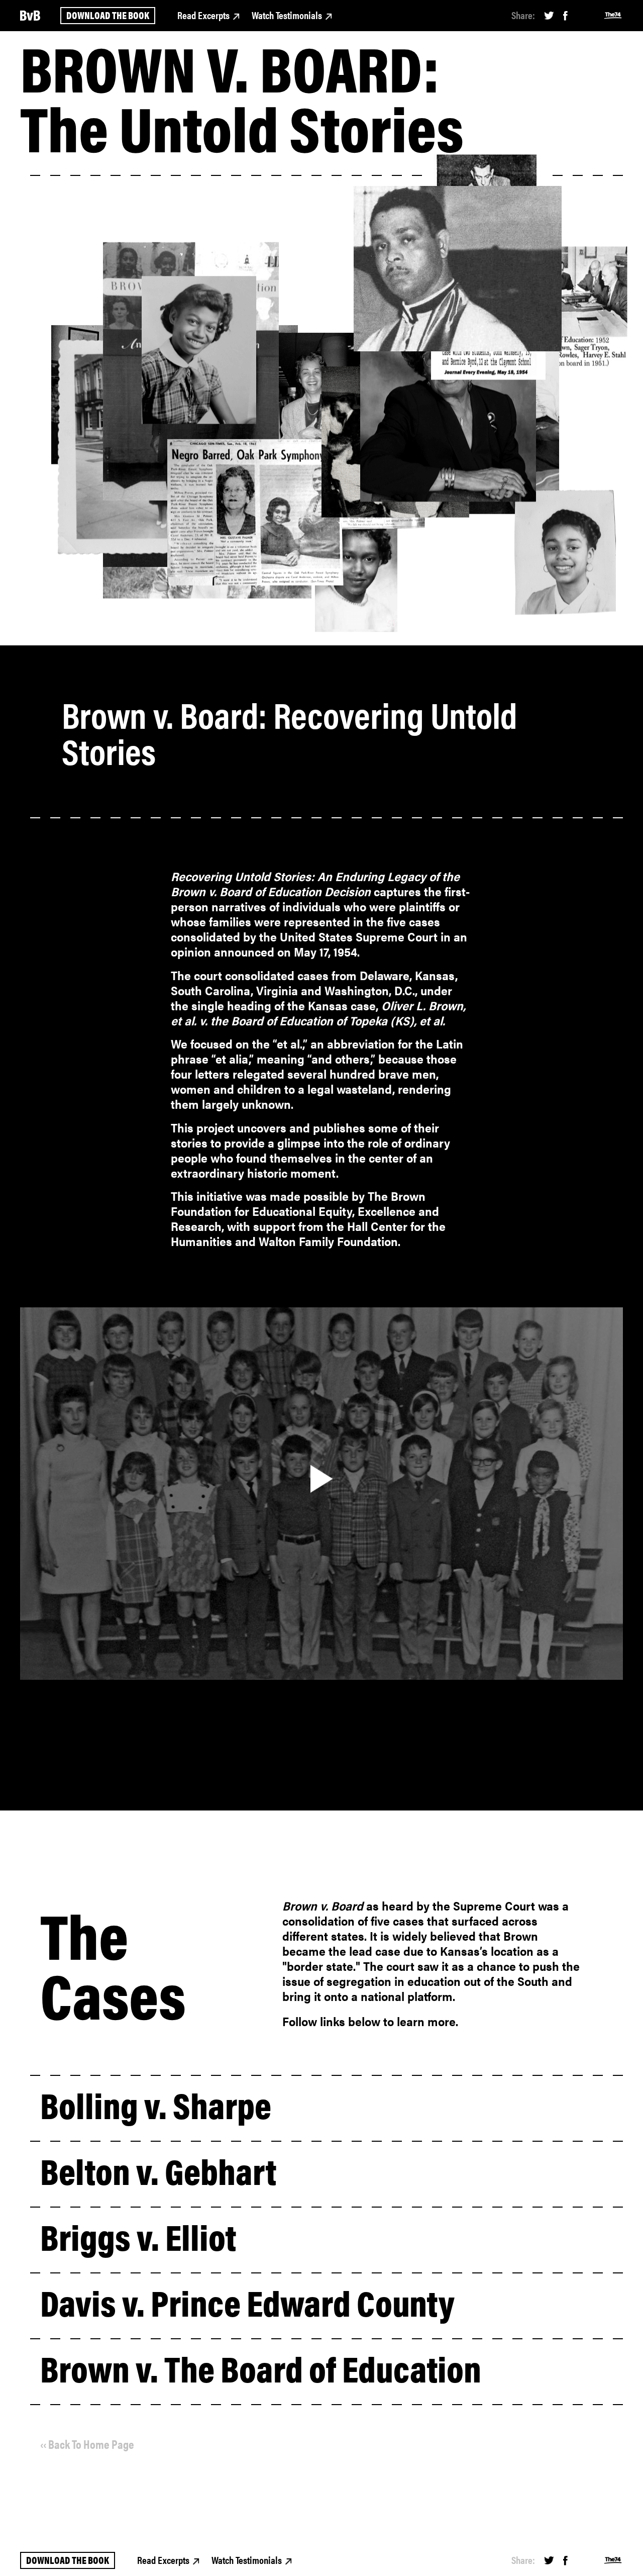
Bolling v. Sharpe (156, 2104)
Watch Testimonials (287, 15)
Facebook (565, 16)
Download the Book (108, 15)
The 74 (613, 16)
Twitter (549, 16)
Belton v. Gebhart (158, 2170)
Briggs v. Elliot (138, 2236)
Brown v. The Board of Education (261, 2367)
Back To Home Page (91, 2444)
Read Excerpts (203, 15)
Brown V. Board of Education (30, 16)
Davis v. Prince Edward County (247, 2302)
